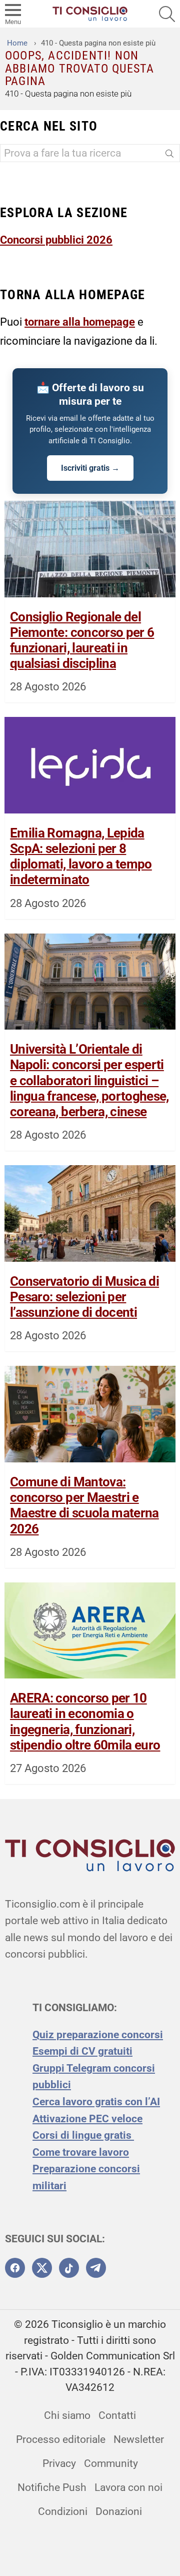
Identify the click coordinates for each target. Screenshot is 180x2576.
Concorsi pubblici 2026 (56, 240)
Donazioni (119, 2511)
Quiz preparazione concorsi (98, 2035)
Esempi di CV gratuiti (82, 2051)
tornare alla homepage (80, 322)
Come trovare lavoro (81, 2152)
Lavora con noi (128, 2487)
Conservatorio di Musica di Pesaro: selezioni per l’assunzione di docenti (84, 1297)
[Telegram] (96, 2268)
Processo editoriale (61, 2439)
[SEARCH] (167, 14)
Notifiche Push (52, 2487)
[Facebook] (15, 2268)
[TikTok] (69, 2268)
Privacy (59, 2463)
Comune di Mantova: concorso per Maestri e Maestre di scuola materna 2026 (84, 1505)
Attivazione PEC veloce (87, 2119)
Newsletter (139, 2439)
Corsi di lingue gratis (83, 2135)
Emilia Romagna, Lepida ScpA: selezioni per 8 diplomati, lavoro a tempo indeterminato (81, 856)
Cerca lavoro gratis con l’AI (96, 2102)
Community (111, 2463)
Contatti (117, 2415)
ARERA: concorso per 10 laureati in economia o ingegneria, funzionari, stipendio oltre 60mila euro (85, 1722)
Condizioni (63, 2511)
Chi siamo (67, 2415)
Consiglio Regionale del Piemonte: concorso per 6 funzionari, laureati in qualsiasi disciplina (82, 640)
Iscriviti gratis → (90, 468)
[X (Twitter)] (42, 2268)
